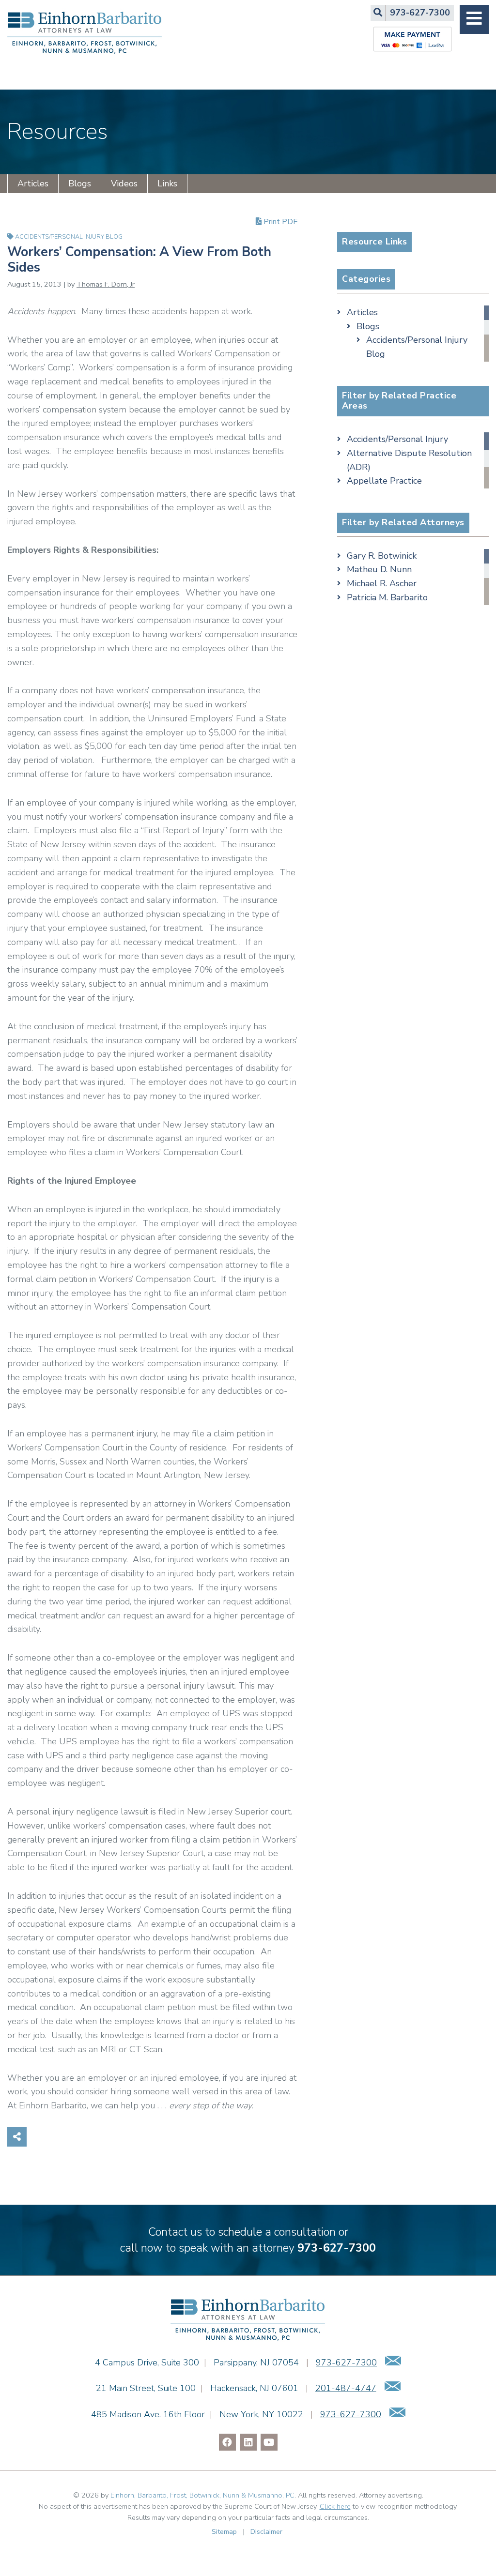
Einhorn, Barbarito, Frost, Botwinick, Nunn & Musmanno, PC (202, 2495)
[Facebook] (227, 2442)
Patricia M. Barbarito (387, 597)
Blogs (80, 183)
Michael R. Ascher (382, 583)
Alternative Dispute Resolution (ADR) (409, 460)
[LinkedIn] (248, 2442)
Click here (335, 2506)
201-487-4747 (346, 2388)
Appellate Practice (384, 481)
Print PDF (279, 221)
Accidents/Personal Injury (397, 439)
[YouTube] (269, 2442)
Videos (124, 183)
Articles (33, 183)
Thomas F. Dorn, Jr (106, 284)
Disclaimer (266, 2531)
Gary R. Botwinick (382, 556)
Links (167, 183)
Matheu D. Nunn (379, 569)
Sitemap (224, 2531)
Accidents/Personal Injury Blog (69, 236)
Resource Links (374, 242)
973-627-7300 (337, 2248)
